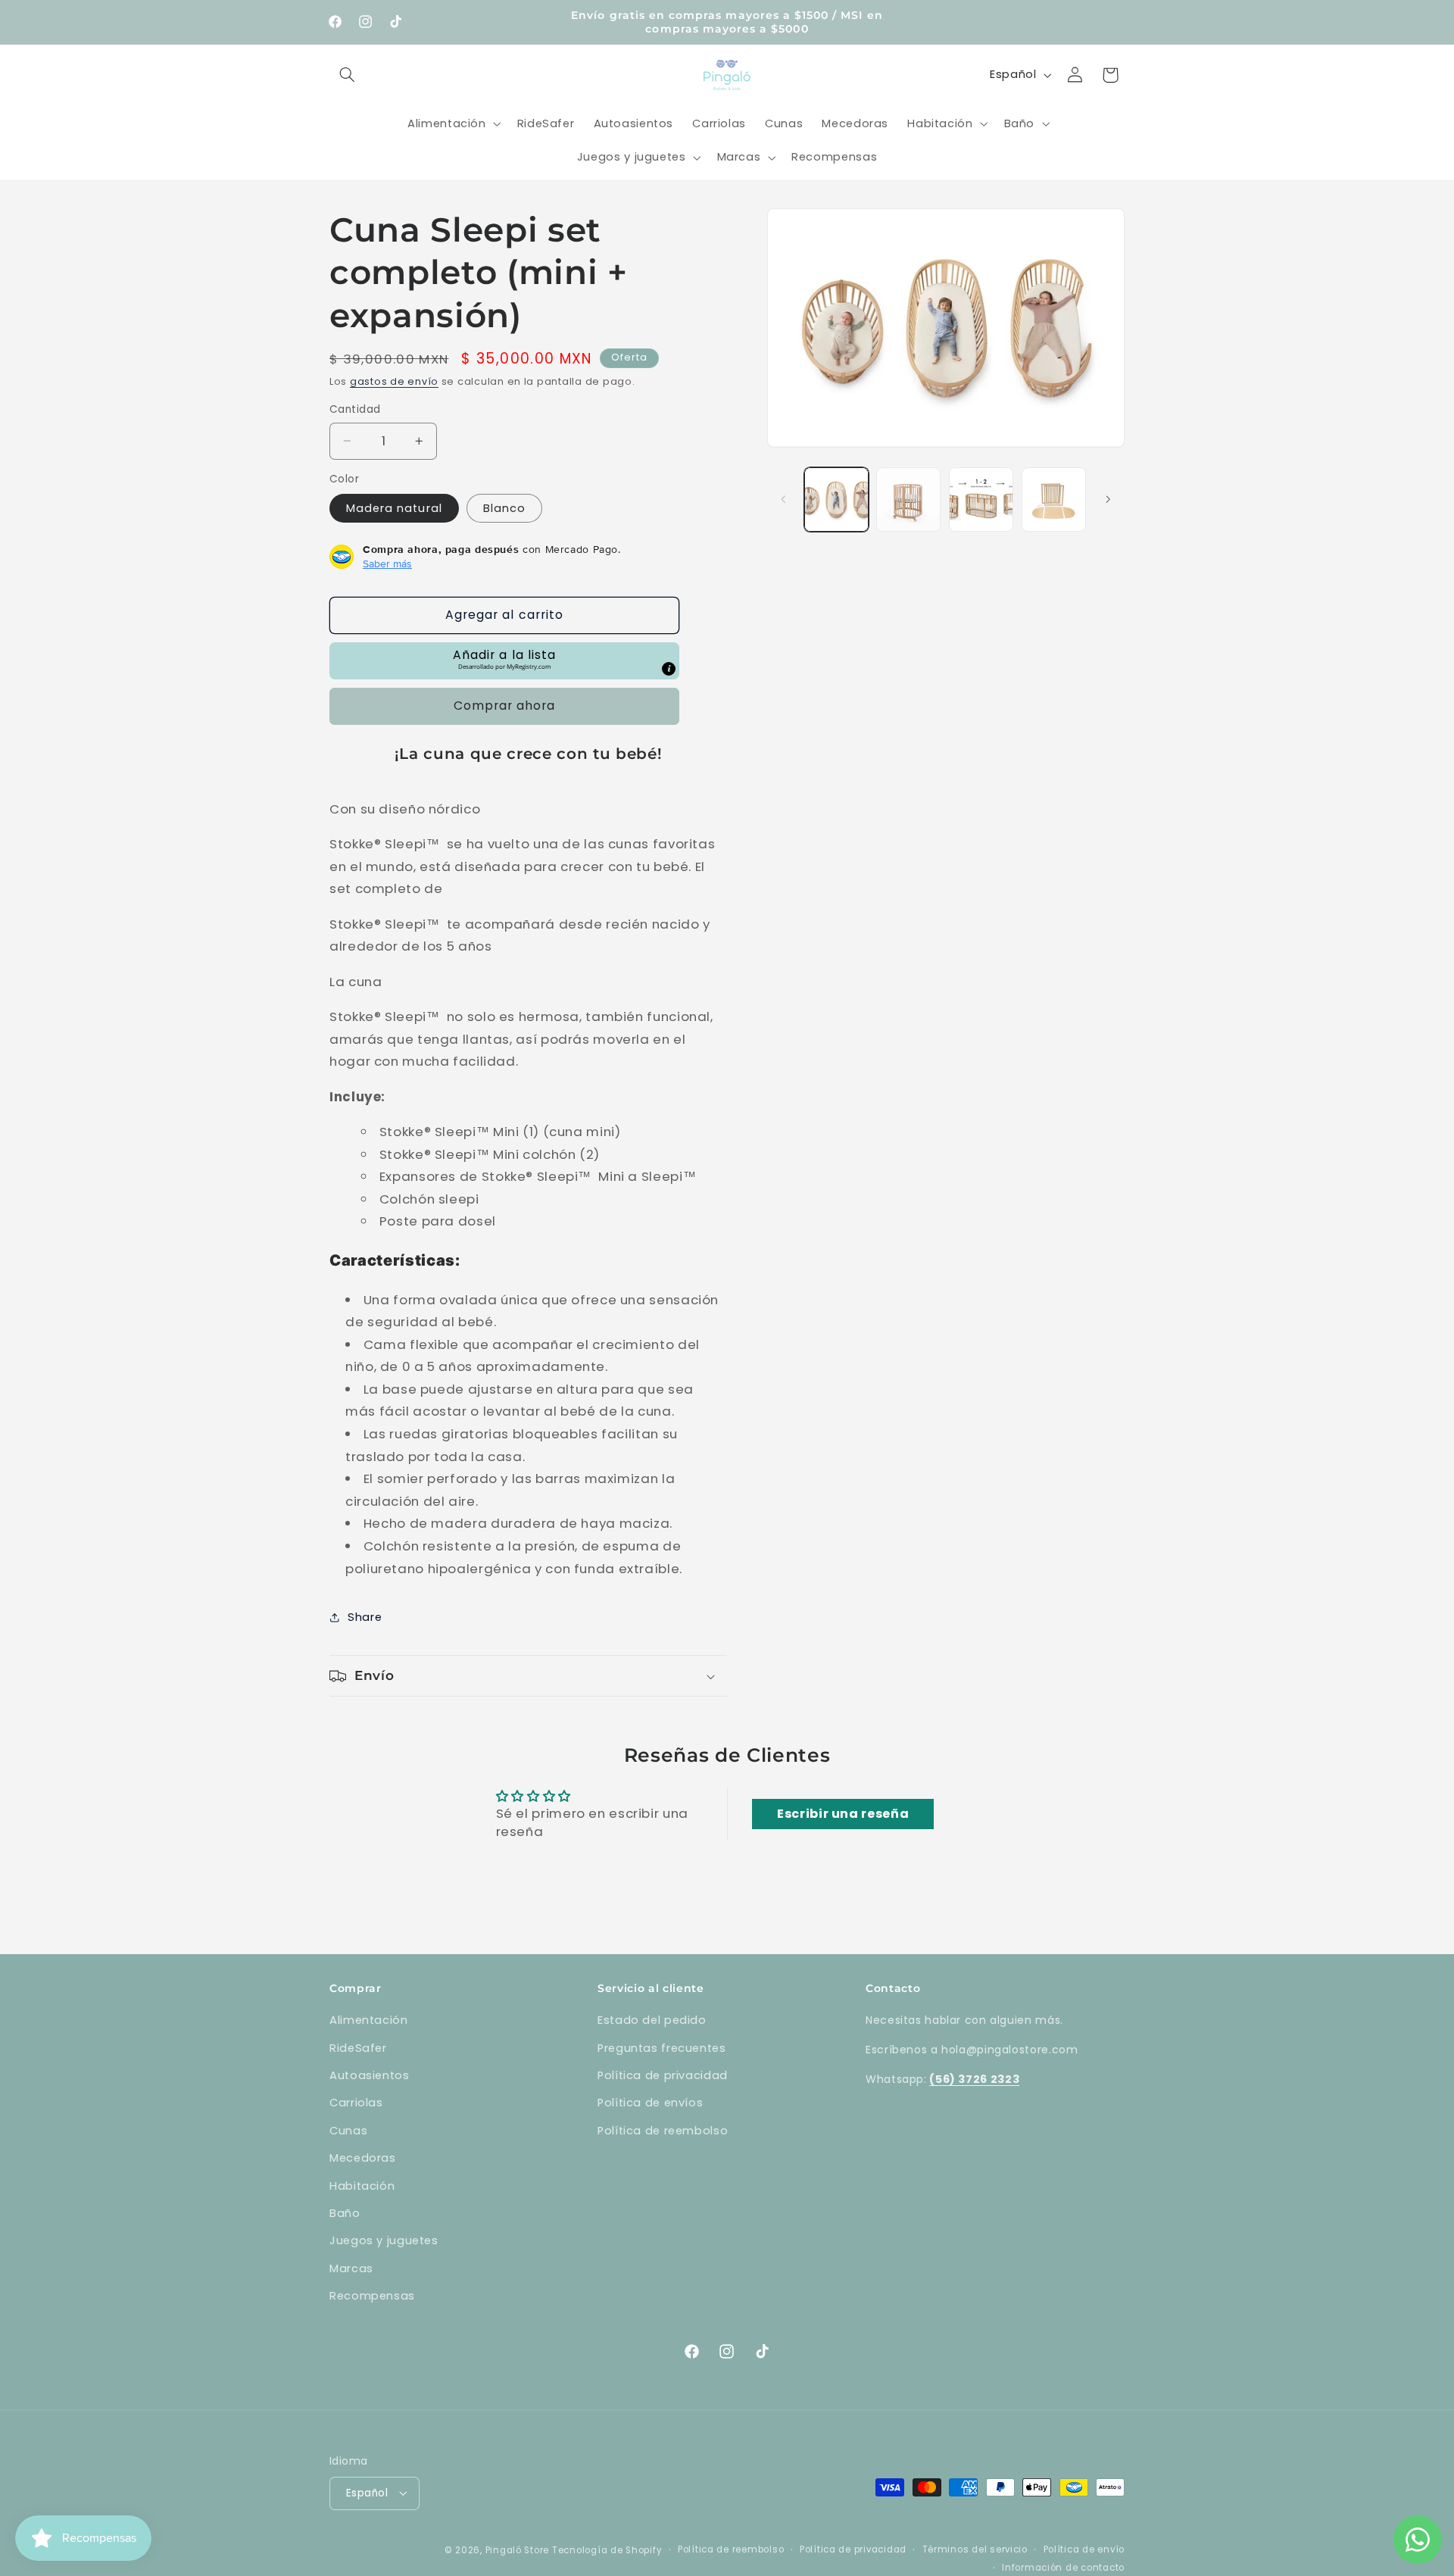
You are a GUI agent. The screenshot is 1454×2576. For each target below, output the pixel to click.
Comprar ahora (505, 706)
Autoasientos (370, 2075)
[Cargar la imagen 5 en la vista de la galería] (1054, 500)
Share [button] (365, 1617)
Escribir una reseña (843, 1814)
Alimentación (369, 2020)
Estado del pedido (652, 2020)
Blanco (504, 508)
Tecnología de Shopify (607, 2549)
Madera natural (394, 508)
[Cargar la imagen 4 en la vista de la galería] (981, 500)
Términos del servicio (975, 2549)
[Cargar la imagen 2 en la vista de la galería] (908, 500)
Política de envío (1084, 2549)
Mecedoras (363, 2158)
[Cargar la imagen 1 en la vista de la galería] (836, 500)
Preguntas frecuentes (662, 2048)
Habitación (362, 2186)
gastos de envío (394, 381)
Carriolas (356, 2103)
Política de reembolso (663, 2131)
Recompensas (372, 2296)
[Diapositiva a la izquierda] (784, 499)
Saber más (387, 564)
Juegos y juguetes (384, 2240)
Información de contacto (1063, 2567)
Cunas (348, 2131)
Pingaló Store (518, 2549)
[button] (347, 75)
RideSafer (358, 2048)
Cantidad (355, 409)
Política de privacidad (663, 2075)
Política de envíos (650, 2103)
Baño (345, 2213)
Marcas (351, 2268)
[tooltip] (669, 669)
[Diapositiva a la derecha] (1108, 499)
